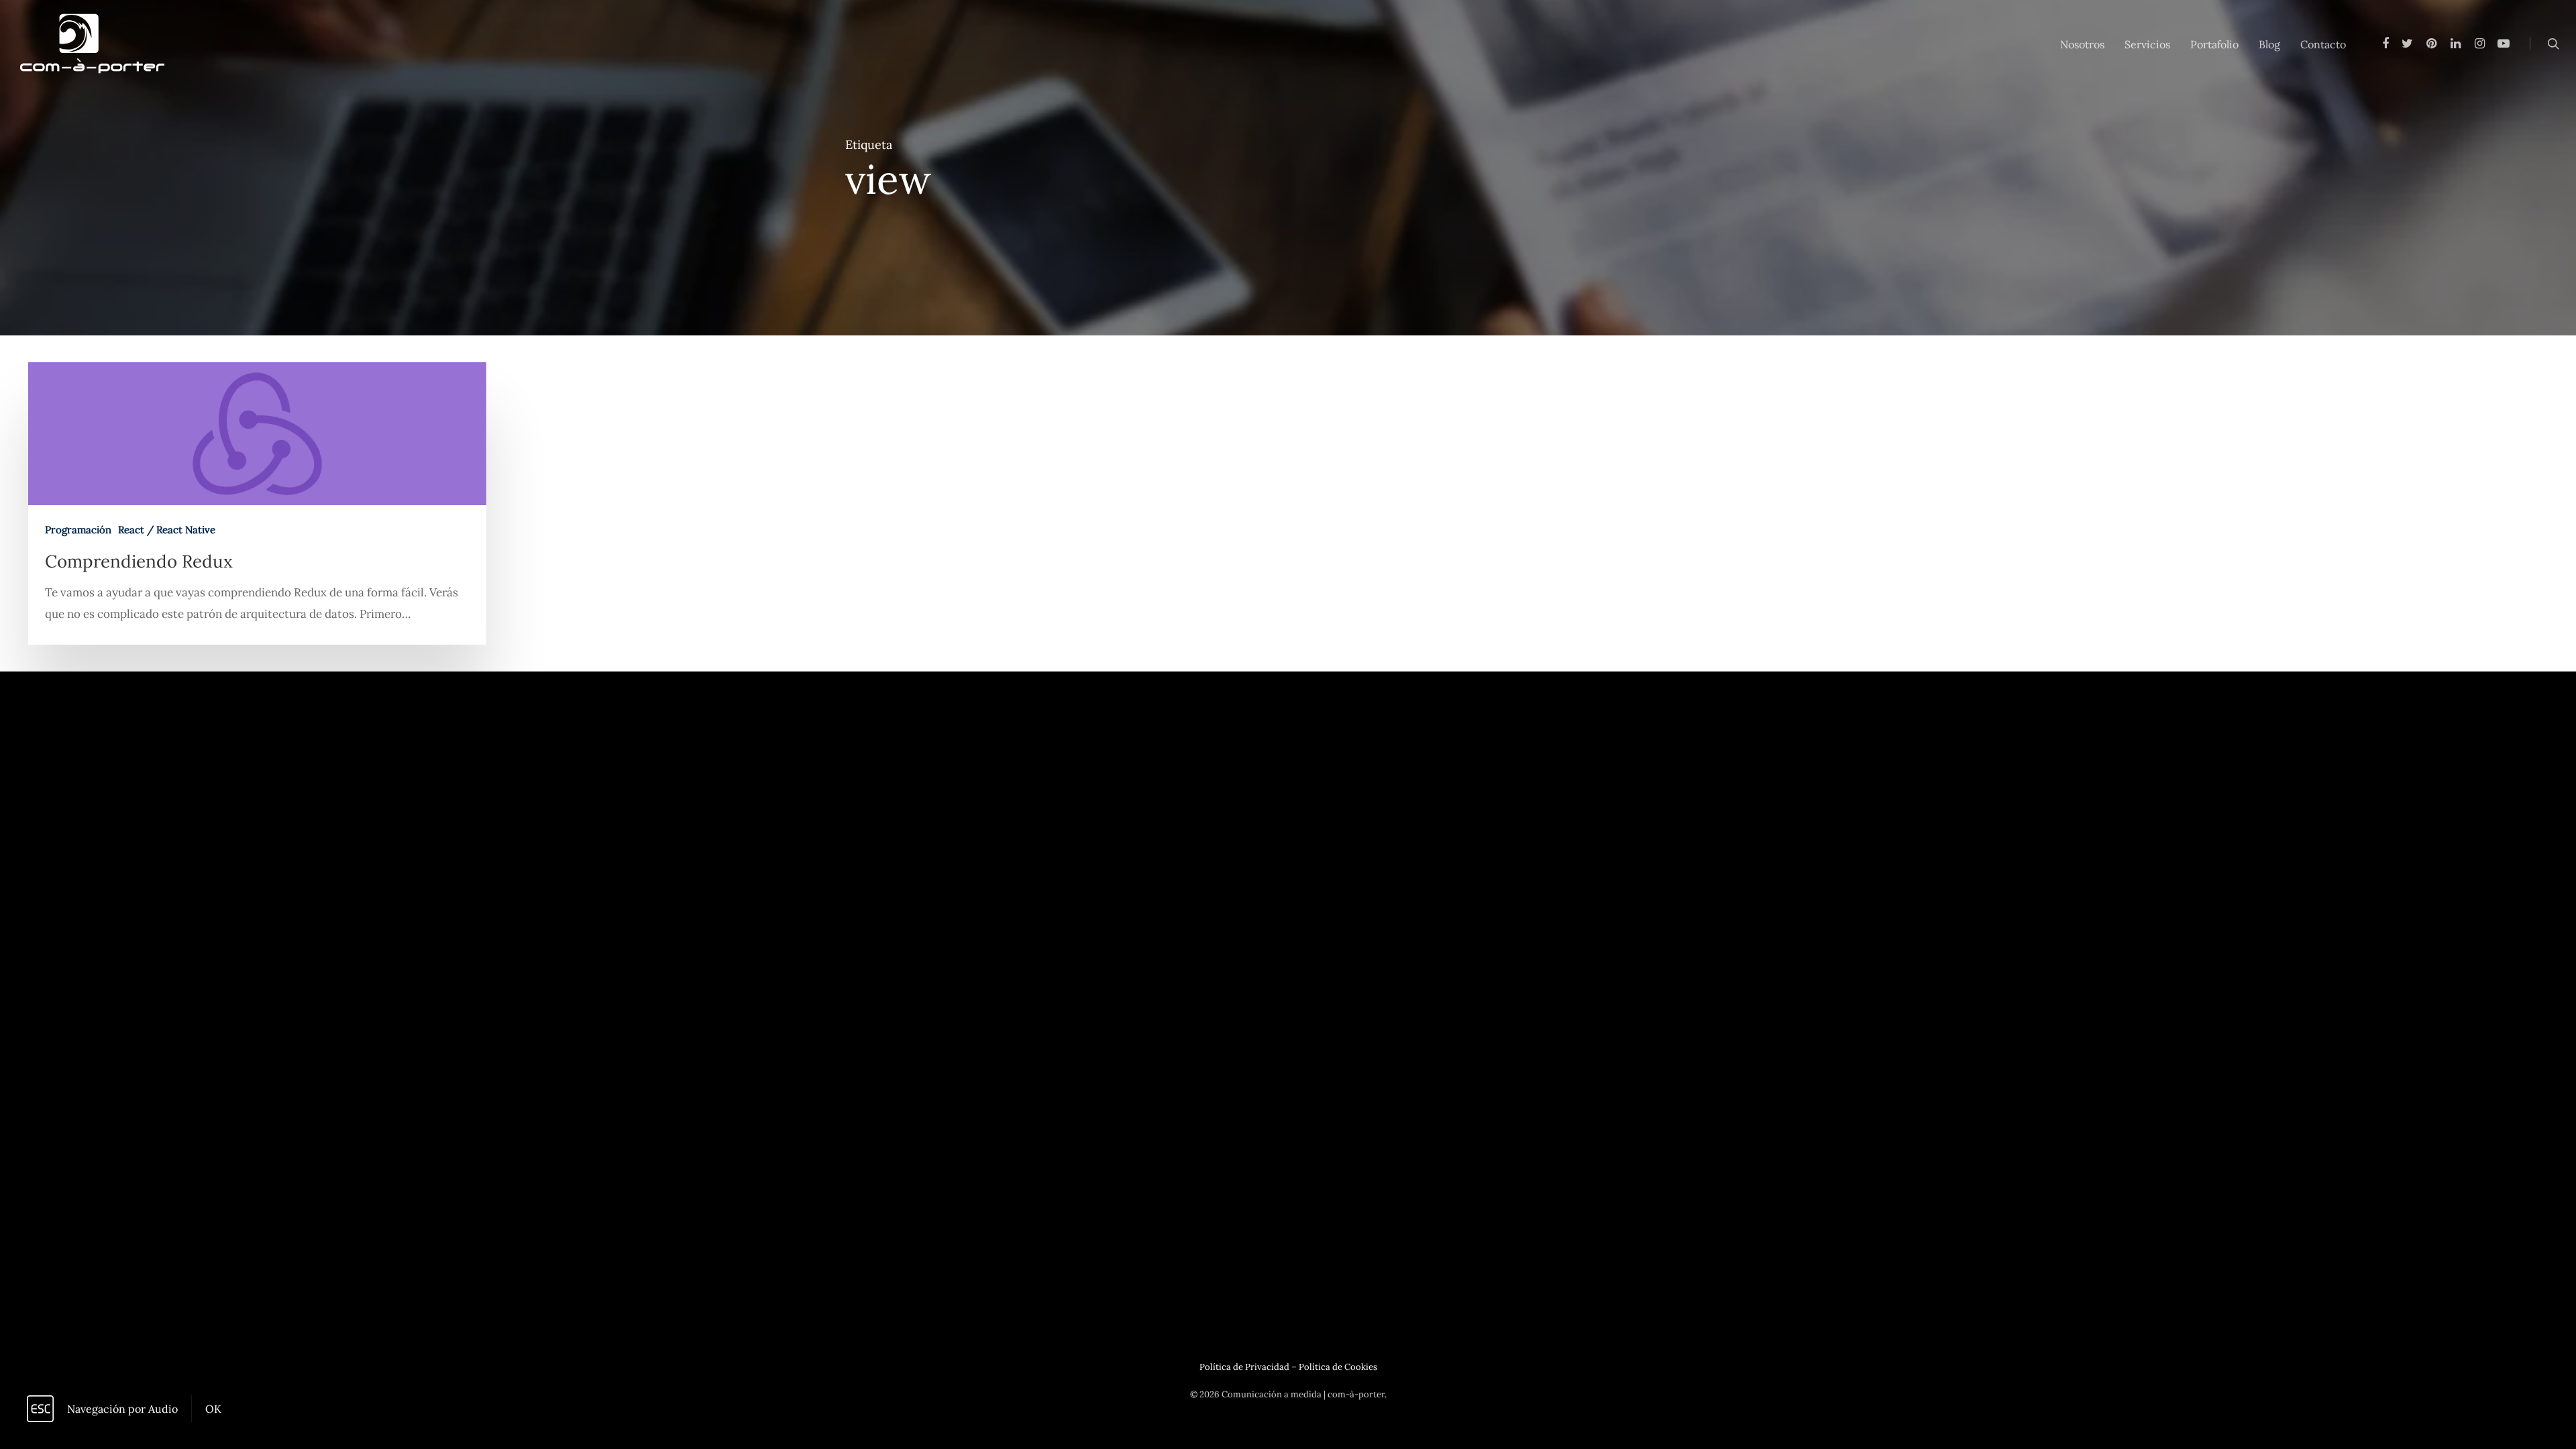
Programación (78, 530)
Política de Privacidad (1244, 1367)
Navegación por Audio (122, 1409)
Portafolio (2214, 44)
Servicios (2147, 44)
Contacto (2323, 44)
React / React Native (167, 530)
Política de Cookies (1338, 1367)
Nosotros (2082, 44)
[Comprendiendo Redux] (257, 503)
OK (213, 1409)
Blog (2269, 44)
